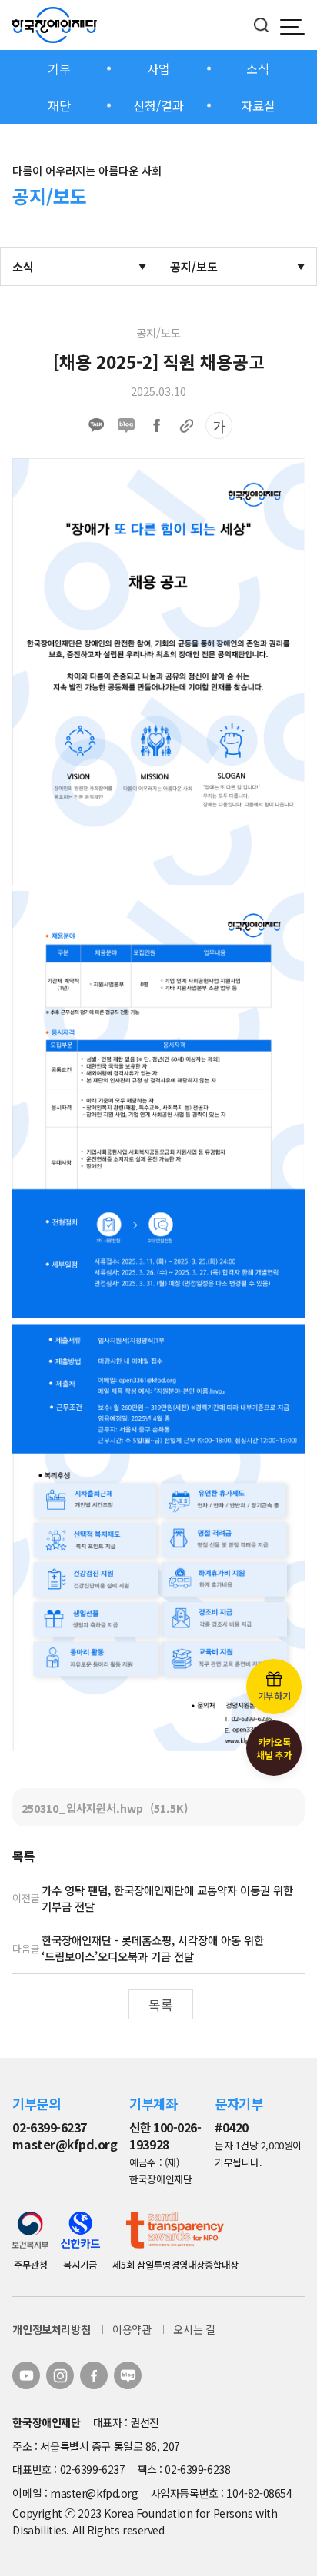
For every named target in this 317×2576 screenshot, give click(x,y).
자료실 (258, 105)
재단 (59, 105)
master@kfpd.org (65, 2144)
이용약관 (132, 2329)
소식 (258, 68)
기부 (59, 68)
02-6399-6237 (49, 2127)
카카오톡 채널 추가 (274, 1748)
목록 (161, 2004)
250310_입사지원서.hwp (105, 1808)
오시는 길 (194, 2329)
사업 (158, 68)
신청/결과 (158, 105)
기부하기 (274, 1695)
